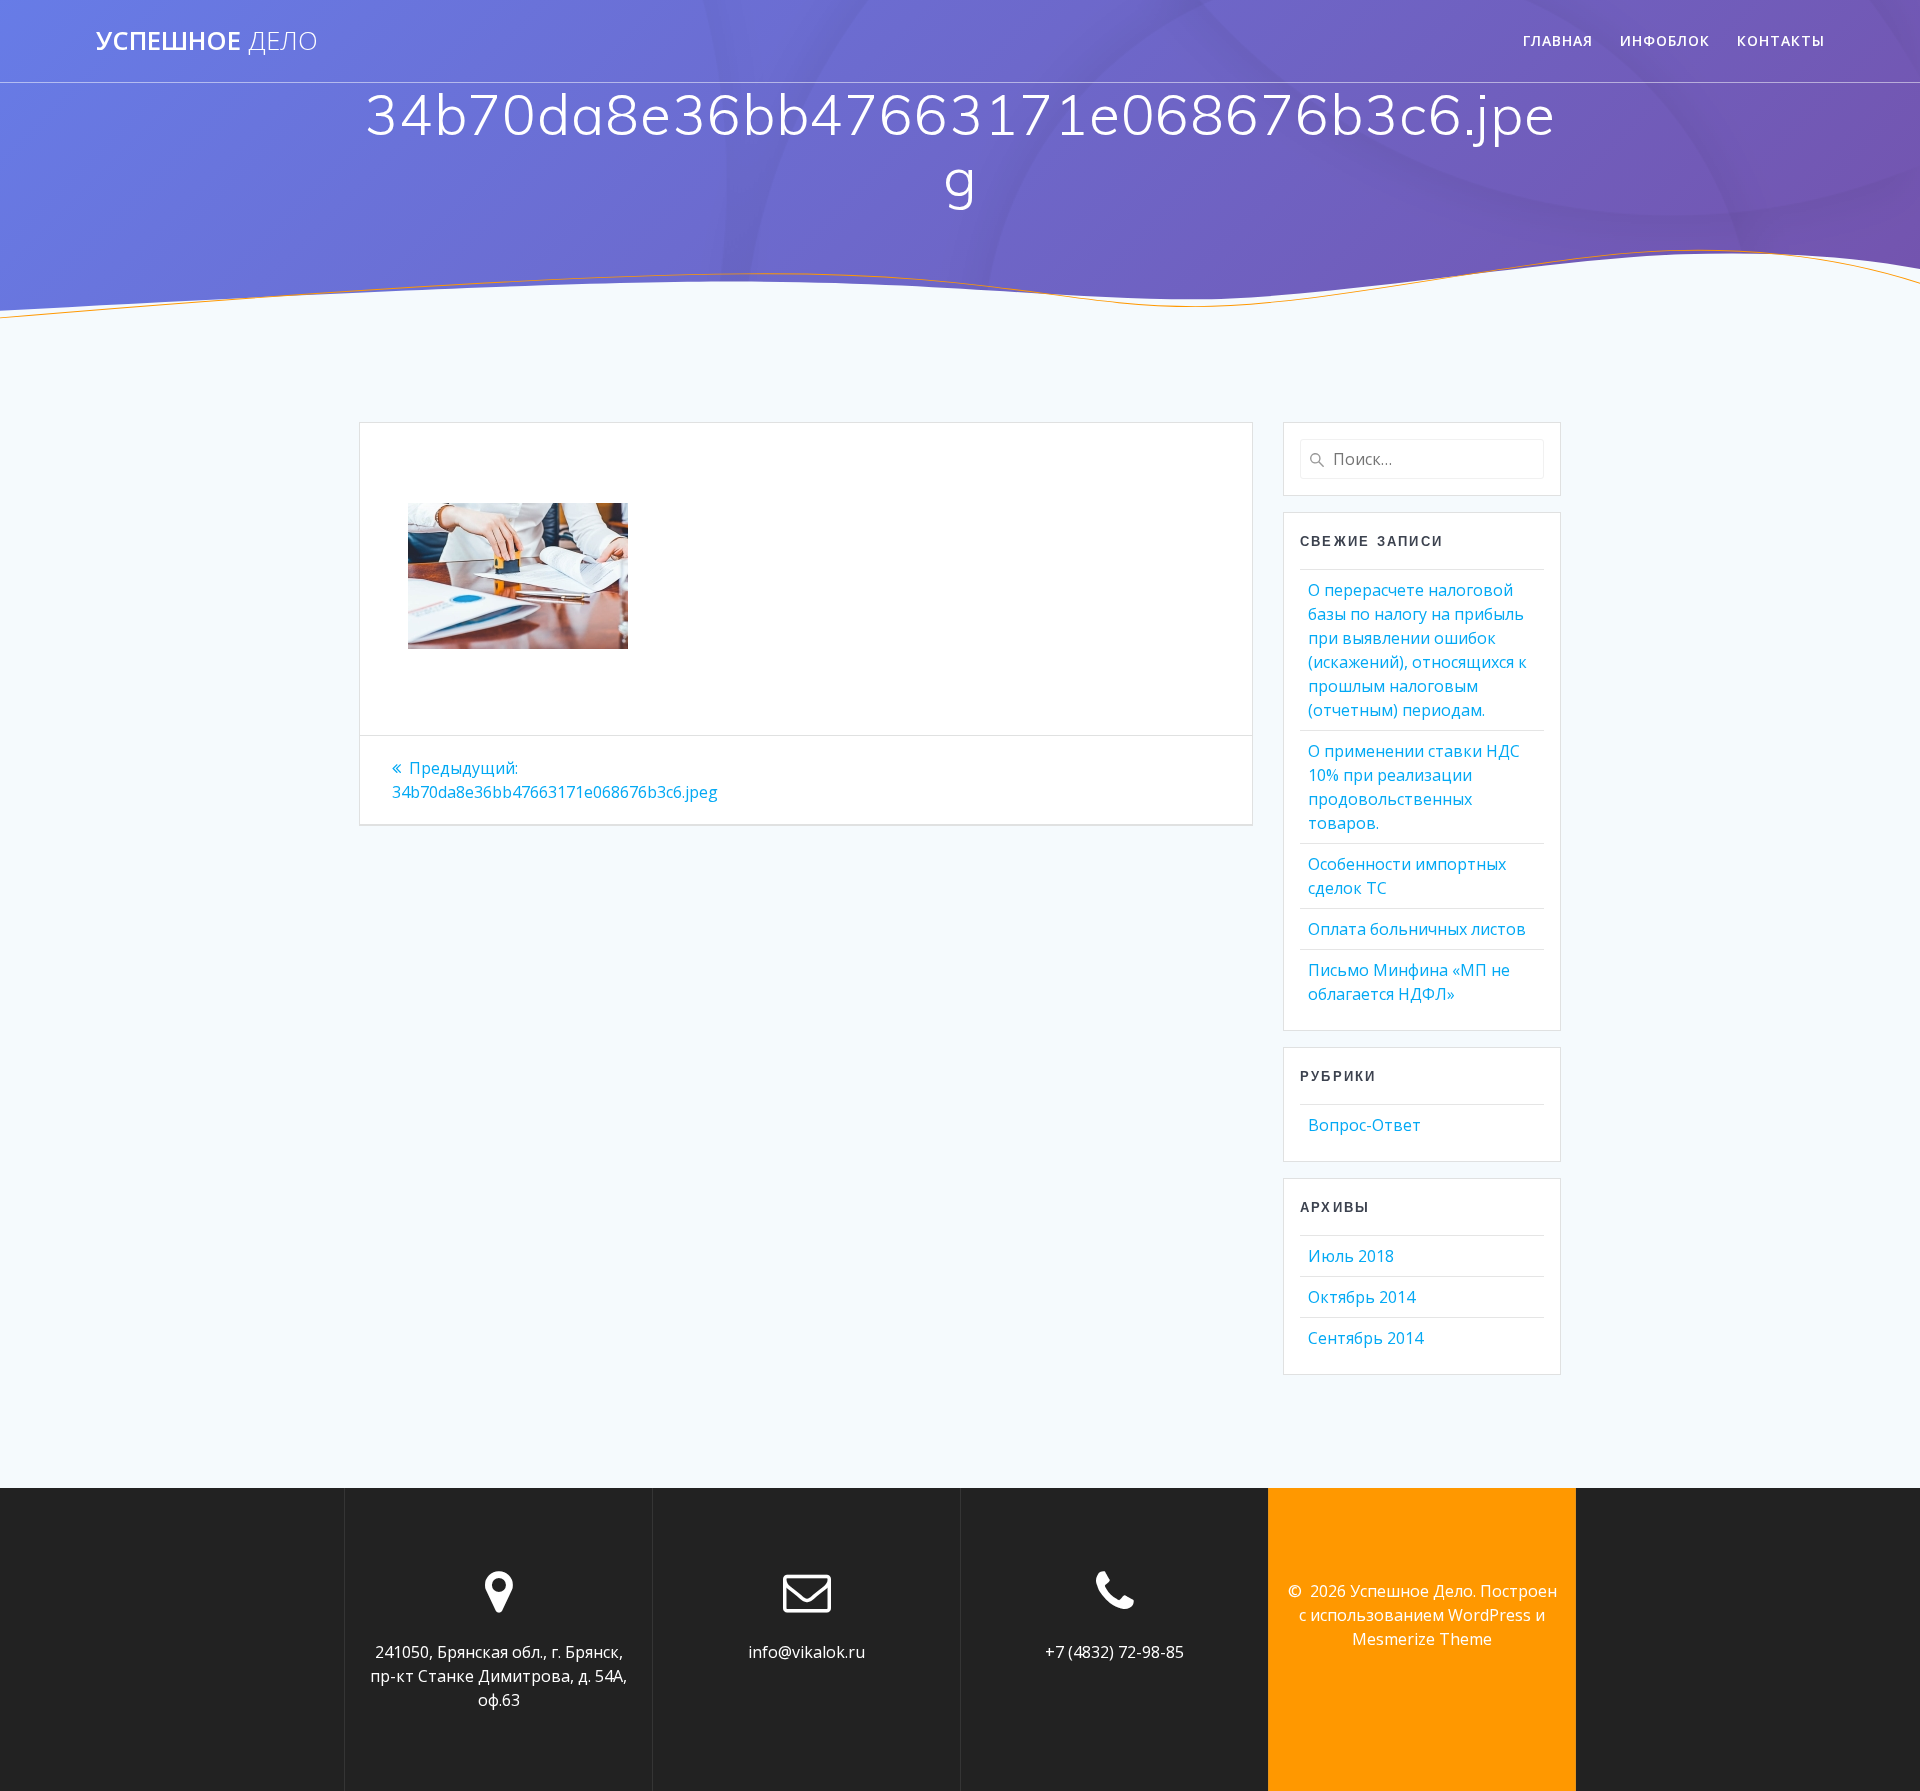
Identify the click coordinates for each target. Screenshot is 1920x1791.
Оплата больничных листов (1417, 929)
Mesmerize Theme (1422, 1639)
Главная (1558, 40)
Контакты (1781, 40)
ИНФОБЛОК (1665, 40)
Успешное (207, 41)
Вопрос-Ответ (1364, 1125)
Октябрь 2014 (1361, 1297)
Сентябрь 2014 (1365, 1338)
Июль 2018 (1351, 1256)
